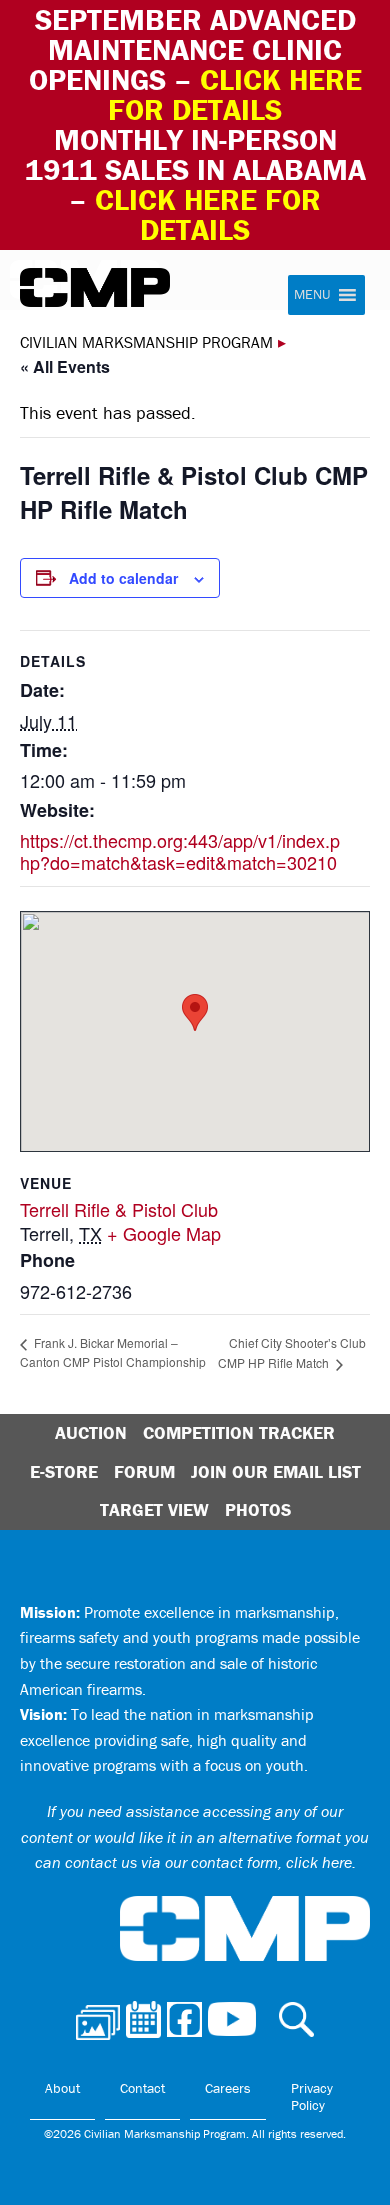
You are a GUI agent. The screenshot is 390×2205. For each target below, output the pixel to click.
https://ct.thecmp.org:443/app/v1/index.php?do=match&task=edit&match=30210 (180, 851)
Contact (142, 2088)
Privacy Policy (312, 2097)
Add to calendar (123, 578)
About (62, 2088)
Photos (258, 1509)
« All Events (65, 366)
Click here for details (235, 94)
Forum (144, 1471)
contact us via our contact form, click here (208, 1862)
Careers (228, 2088)
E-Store (64, 1471)
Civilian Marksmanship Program (95, 288)
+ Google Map (164, 1233)
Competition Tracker (239, 1432)
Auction (91, 1432)
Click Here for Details (208, 214)
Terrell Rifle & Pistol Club (119, 1209)
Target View (154, 1509)
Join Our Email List (276, 1471)
